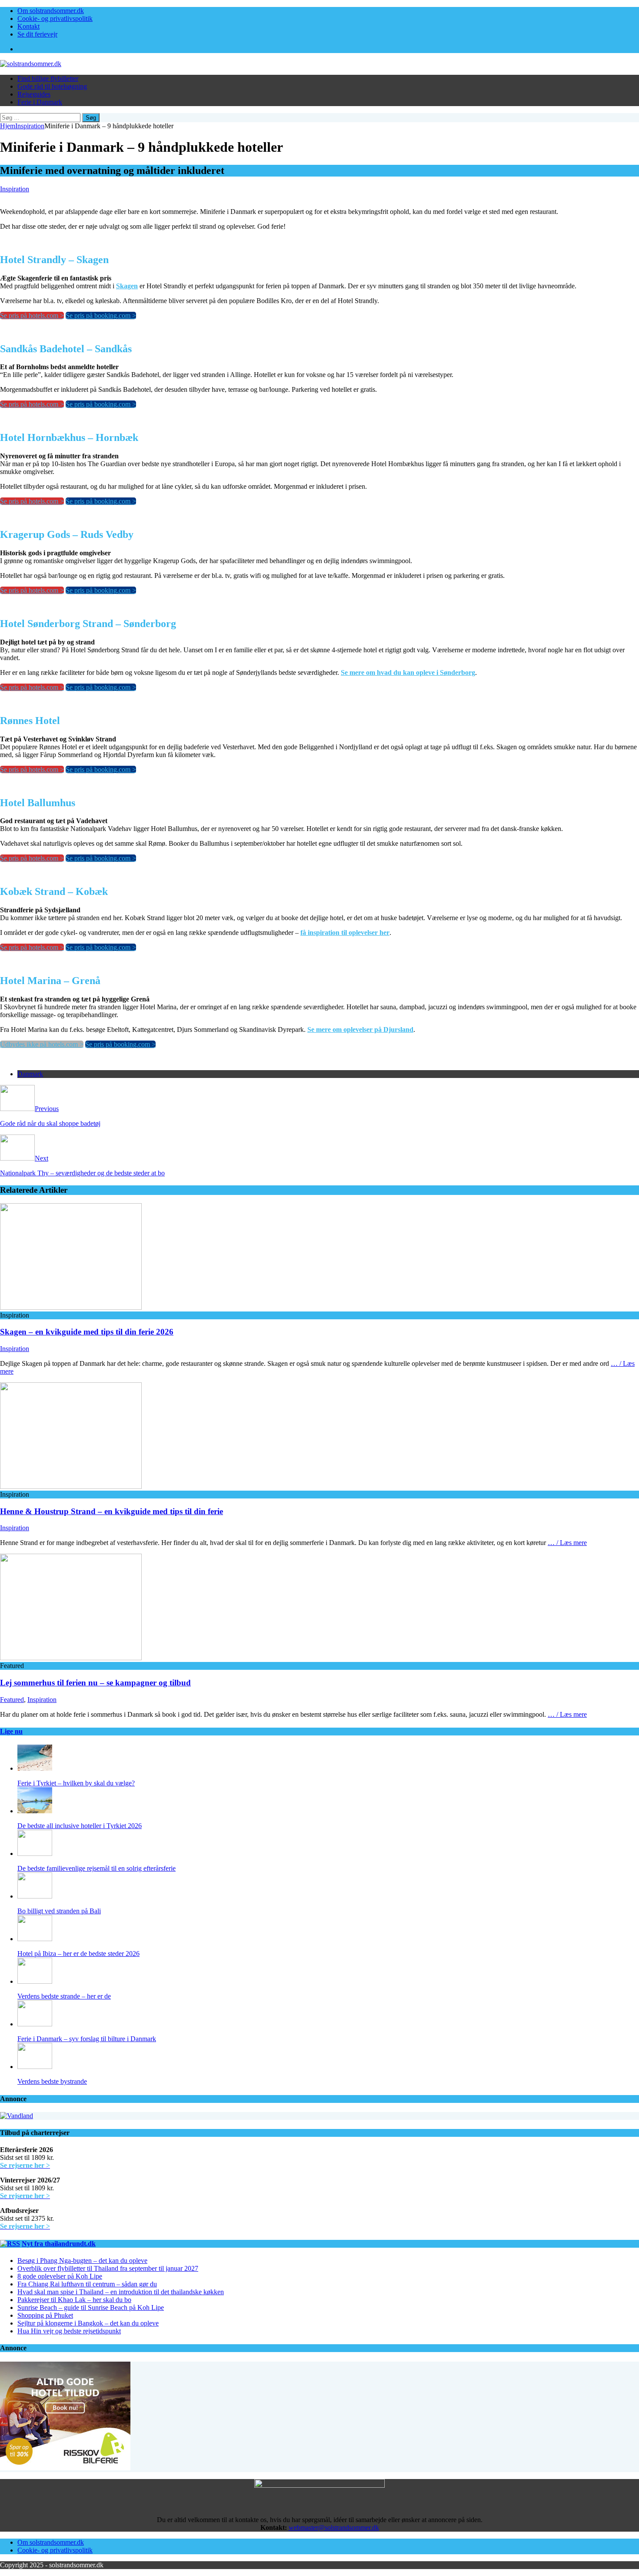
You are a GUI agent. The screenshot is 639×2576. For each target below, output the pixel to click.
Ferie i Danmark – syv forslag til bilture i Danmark (87, 2039)
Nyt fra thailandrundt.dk (59, 2244)
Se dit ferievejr (37, 34)
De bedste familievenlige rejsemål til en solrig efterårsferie (97, 1868)
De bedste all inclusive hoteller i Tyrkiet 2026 (80, 1826)
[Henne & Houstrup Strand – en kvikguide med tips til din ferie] (71, 1487)
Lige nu (11, 1731)
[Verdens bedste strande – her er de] (35, 1981)
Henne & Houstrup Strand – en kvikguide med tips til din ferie (111, 1511)
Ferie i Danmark (40, 102)
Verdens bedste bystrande (52, 2081)
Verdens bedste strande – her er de (64, 1996)
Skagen (127, 286)
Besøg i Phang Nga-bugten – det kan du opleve (82, 2261)
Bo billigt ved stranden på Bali (59, 1911)
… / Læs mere (567, 1543)
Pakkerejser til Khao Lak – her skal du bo (74, 2300)
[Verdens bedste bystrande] (35, 2067)
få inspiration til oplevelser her (345, 933)
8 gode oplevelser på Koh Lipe (60, 2276)
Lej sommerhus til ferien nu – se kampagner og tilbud (95, 1683)
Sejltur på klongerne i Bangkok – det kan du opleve (88, 2323)
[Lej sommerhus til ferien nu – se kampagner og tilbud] (71, 1658)
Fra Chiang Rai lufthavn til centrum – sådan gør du (87, 2284)
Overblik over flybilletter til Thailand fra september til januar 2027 (108, 2268)
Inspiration (15, 189)
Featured (12, 1700)
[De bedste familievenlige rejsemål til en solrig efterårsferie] (35, 1854)
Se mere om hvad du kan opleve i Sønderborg (408, 672)
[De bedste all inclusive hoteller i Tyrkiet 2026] (35, 1811)
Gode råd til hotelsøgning (52, 86)
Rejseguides (34, 94)
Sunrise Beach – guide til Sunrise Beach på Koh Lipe (91, 2307)
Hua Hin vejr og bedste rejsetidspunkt (69, 2331)
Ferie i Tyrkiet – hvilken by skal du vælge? (76, 1783)
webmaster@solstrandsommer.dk (334, 2528)
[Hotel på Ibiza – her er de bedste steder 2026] (35, 1939)
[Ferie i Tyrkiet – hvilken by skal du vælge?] (35, 1768)
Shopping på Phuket (45, 2315)
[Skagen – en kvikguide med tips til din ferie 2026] (71, 1307)
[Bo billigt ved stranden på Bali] (35, 1896)
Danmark (30, 1074)
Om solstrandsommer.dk (51, 11)
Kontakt (28, 26)
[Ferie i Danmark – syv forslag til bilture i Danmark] (35, 2024)
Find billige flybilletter (48, 78)
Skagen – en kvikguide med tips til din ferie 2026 (87, 1332)
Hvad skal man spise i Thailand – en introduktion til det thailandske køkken (121, 2292)
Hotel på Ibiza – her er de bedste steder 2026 (78, 1954)
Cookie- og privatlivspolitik (55, 18)
